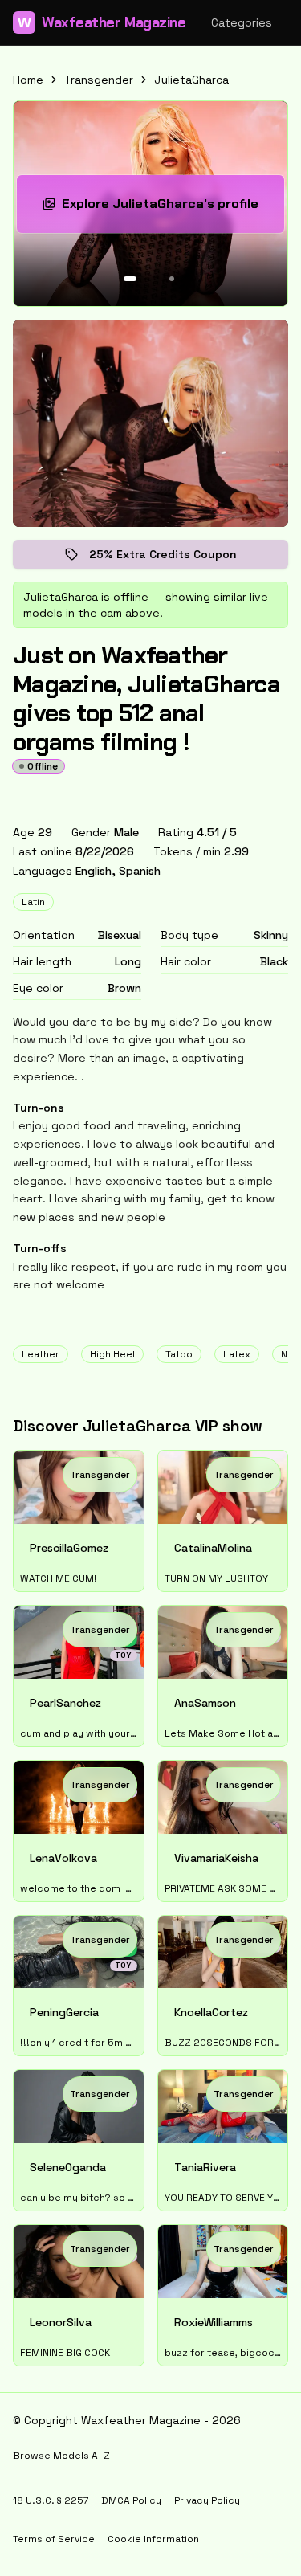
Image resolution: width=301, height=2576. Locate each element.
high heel (112, 1354)
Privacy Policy (207, 2500)
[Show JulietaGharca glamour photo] (172, 279)
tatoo (179, 1354)
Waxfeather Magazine (102, 22)
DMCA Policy (131, 2500)
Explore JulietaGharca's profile (165, 208)
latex (237, 1354)
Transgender (99, 80)
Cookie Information (153, 2539)
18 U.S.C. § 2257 (51, 2500)
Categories (242, 22)
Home (28, 80)
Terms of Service (54, 2539)
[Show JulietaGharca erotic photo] (130, 279)
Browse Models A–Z (61, 2456)
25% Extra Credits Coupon (174, 558)
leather (41, 1354)
